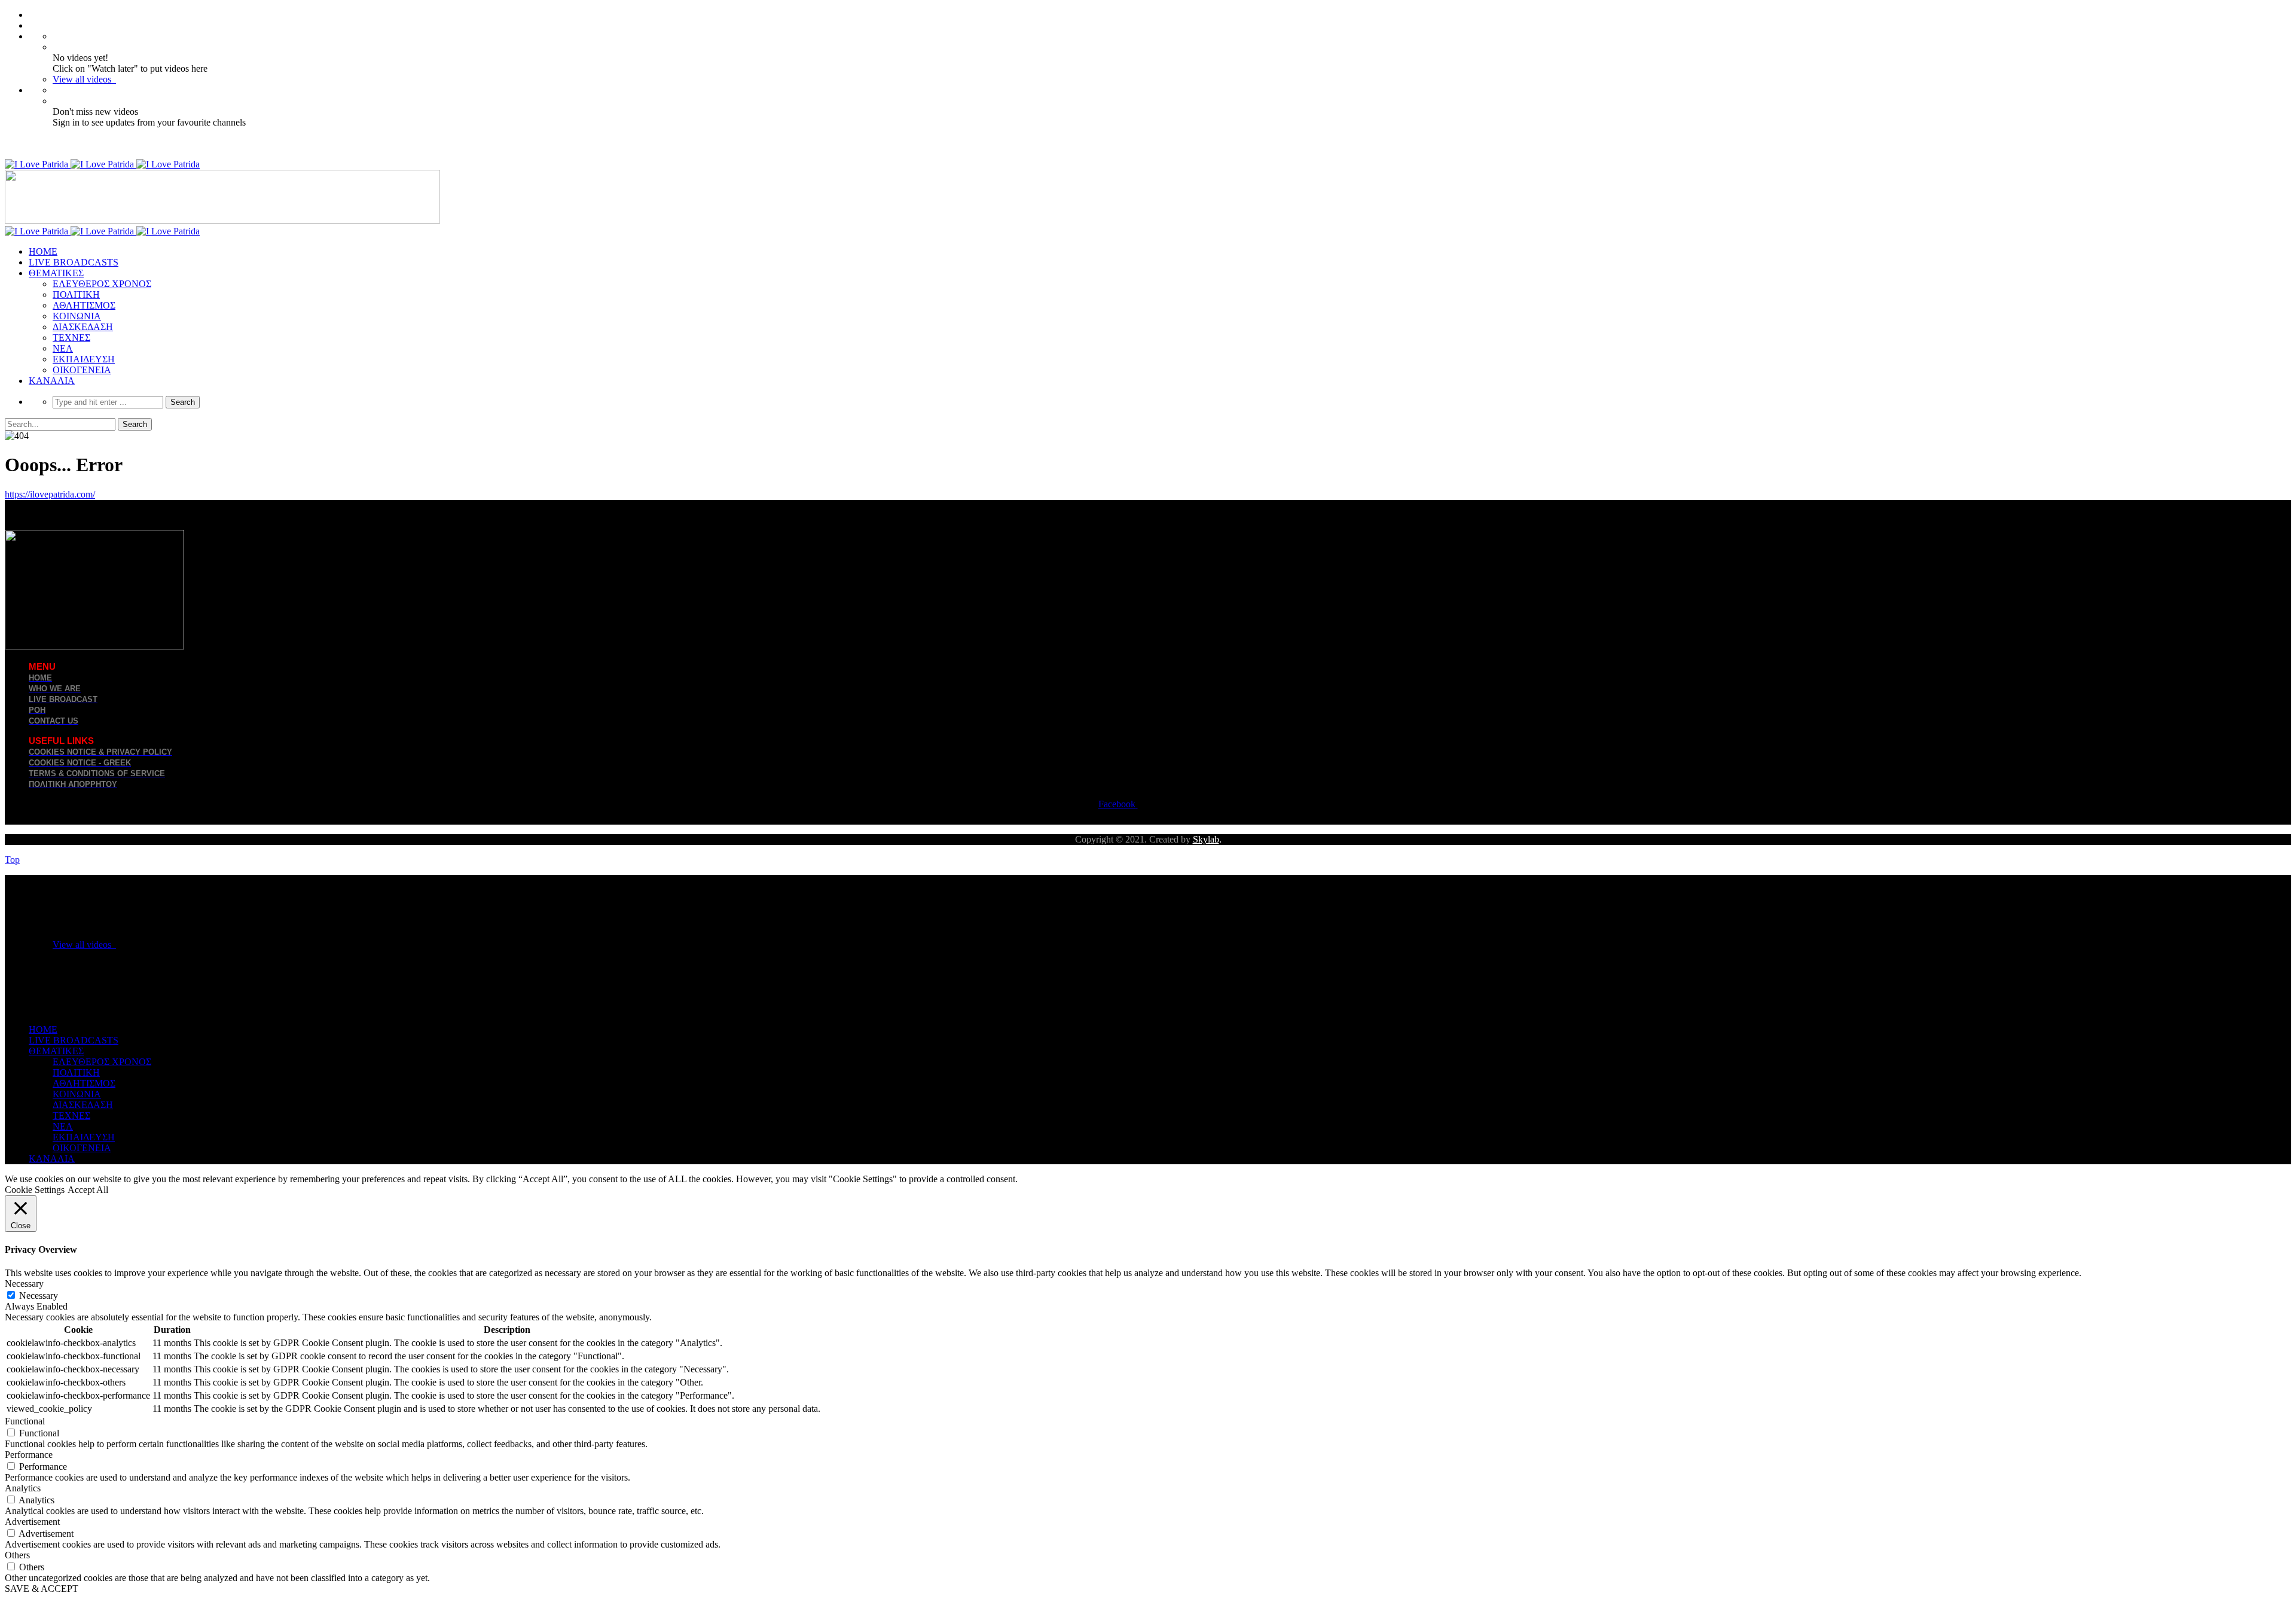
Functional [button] (25, 1421)
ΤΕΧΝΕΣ (71, 338)
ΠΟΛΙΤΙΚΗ (76, 295)
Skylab (1206, 839)
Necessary (39, 1296)
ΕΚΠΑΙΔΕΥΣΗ (84, 359)
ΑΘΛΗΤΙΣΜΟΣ (84, 305)
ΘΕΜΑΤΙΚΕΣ (56, 273)
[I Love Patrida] (102, 164)
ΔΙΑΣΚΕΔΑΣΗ (83, 327)
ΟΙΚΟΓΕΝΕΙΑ (82, 370)
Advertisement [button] (32, 1522)
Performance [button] (29, 1455)
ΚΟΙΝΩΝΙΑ (77, 316)
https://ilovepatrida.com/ (50, 494)
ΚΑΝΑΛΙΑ (52, 381)
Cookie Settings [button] (35, 1190)
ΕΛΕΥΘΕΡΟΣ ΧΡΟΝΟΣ (102, 284)
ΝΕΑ (63, 348)
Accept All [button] (88, 1190)
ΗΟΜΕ (43, 251)
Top (12, 860)
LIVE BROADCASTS (74, 262)
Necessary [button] (24, 1284)
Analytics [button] (23, 1488)
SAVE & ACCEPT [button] (42, 1589)
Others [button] (17, 1555)
